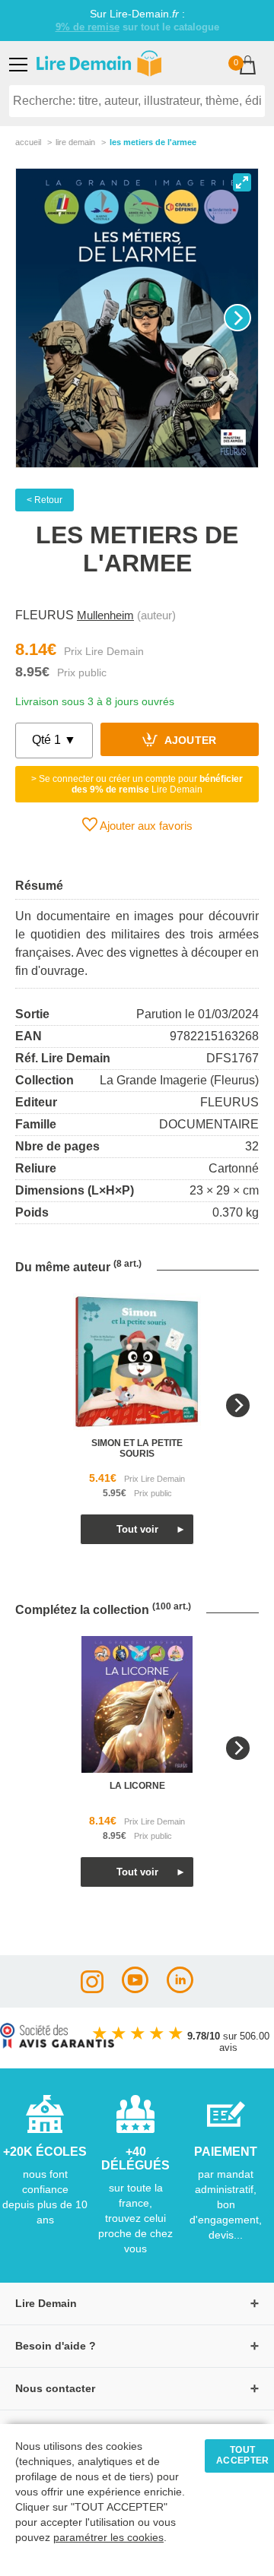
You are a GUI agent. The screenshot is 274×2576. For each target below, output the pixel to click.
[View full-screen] (242, 182)
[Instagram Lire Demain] (92, 1989)
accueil (28, 142)
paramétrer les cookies (108, 2538)
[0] (248, 66)
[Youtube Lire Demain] (135, 1989)
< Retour (45, 500)
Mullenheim (105, 615)
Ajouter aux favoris (145, 826)
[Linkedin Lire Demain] (180, 1989)
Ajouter (189, 741)
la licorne (137, 1786)
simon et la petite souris (137, 1448)
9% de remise (88, 27)
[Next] (237, 318)
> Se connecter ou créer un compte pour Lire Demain (137, 784)
